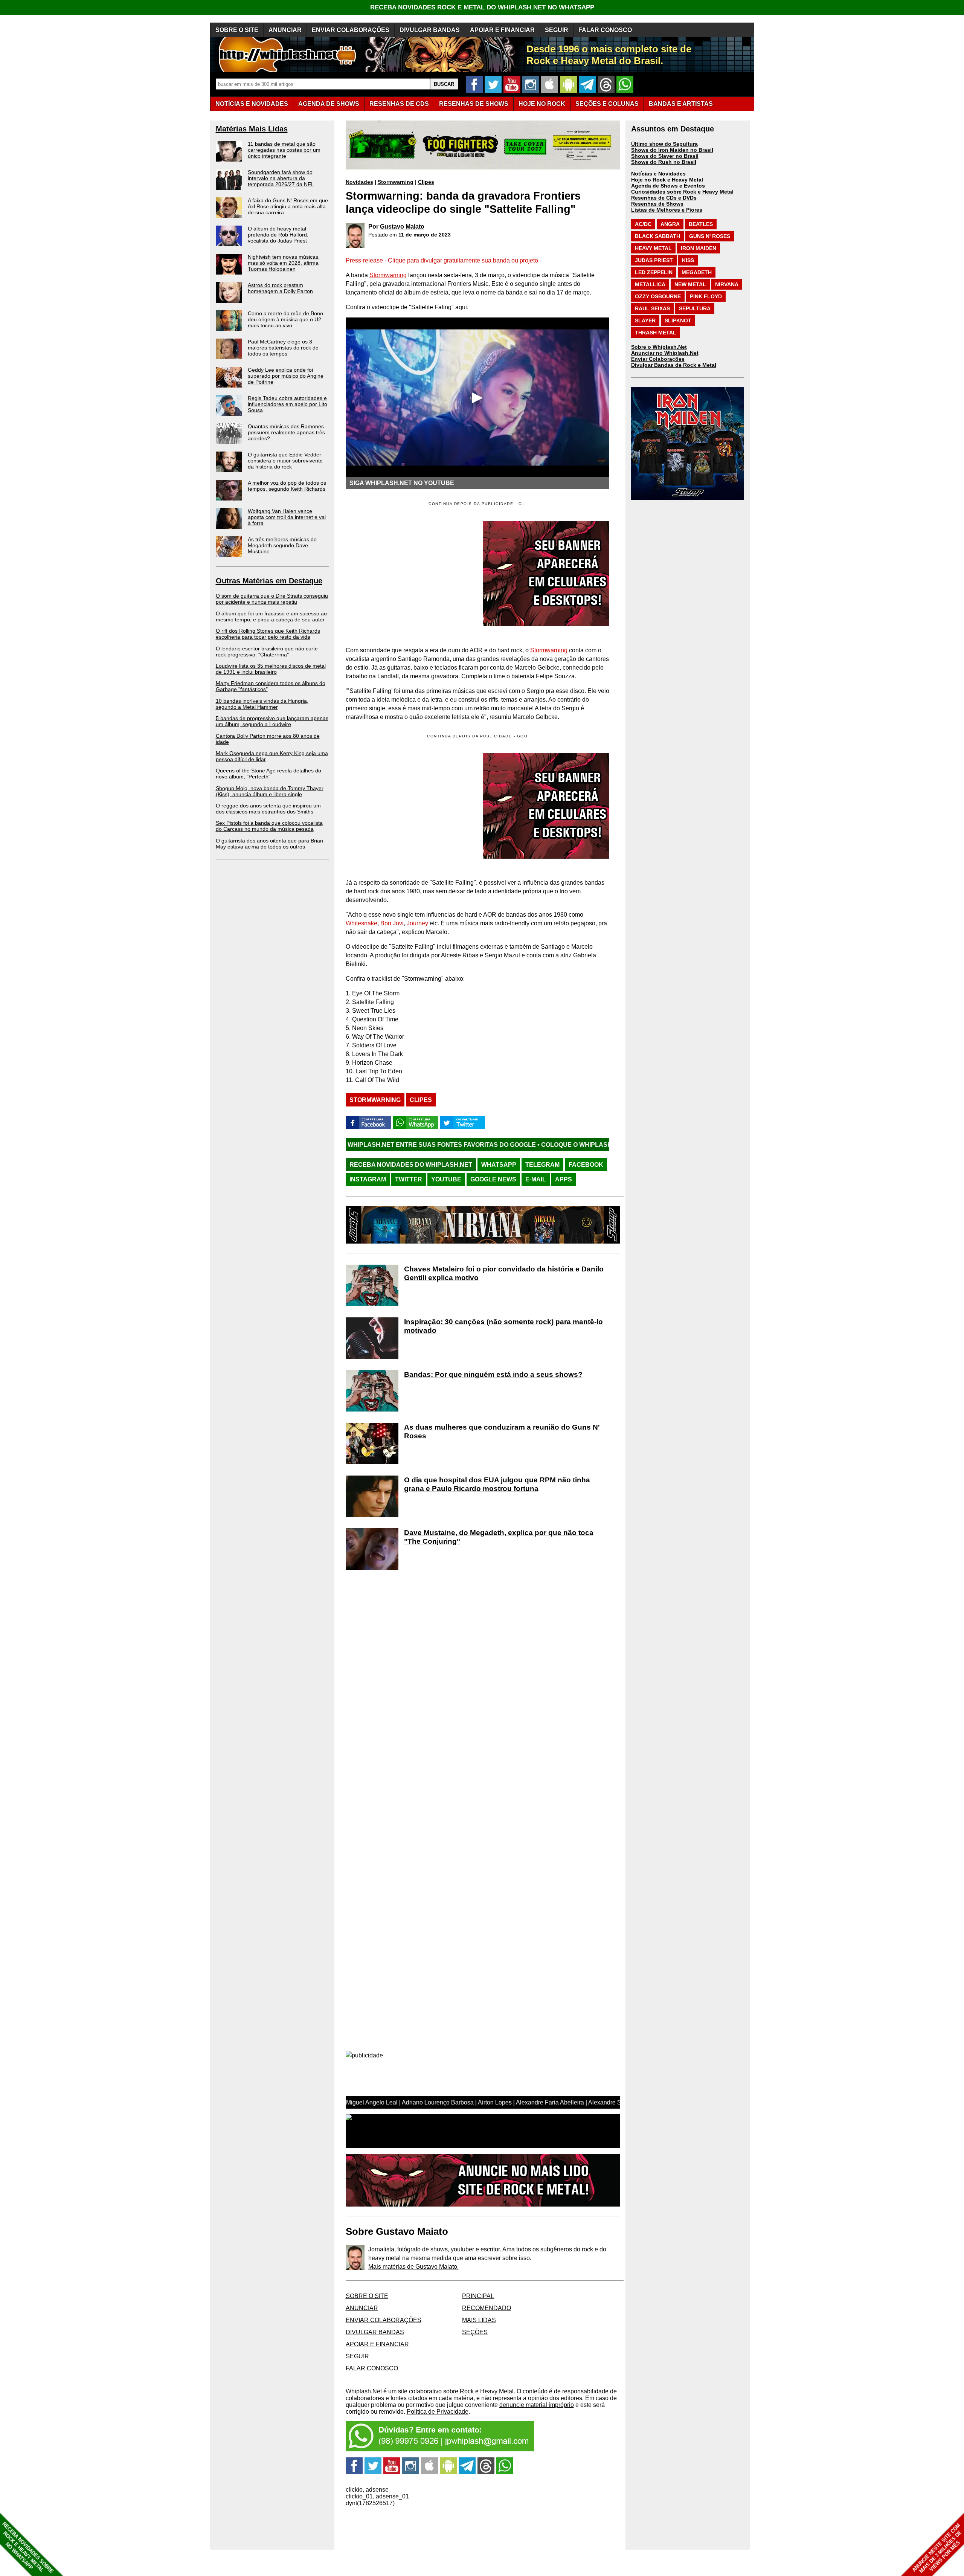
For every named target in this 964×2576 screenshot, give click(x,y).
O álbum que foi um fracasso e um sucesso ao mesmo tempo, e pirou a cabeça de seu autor (271, 617)
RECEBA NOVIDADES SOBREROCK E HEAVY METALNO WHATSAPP (28, 2548)
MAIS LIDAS (479, 2320)
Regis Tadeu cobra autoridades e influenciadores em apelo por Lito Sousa (288, 404)
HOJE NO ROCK (542, 104)
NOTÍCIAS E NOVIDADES (252, 104)
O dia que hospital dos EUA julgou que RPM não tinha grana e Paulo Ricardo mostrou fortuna (497, 1484)
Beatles (701, 224)
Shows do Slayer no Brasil (665, 156)
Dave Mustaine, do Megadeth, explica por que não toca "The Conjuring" (499, 1537)
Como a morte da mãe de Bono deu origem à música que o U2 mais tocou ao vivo (285, 319)
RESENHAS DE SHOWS (474, 104)
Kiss (688, 260)
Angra (670, 224)
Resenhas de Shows (657, 204)
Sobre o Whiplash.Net (659, 347)
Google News (493, 1179)
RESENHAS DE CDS (399, 104)
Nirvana (727, 284)
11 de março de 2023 (425, 235)
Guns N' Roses (710, 236)
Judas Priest (654, 260)
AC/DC (643, 224)
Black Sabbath (657, 236)
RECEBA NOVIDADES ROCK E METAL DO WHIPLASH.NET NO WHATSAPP (482, 7)
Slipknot (678, 320)
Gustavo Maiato (402, 227)
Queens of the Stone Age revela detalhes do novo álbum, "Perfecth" (268, 774)
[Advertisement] (409, 806)
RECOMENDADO (487, 2308)
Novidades (359, 182)
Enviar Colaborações (658, 359)
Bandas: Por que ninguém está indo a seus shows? (493, 1374)
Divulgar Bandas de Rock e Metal (674, 365)
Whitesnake (361, 923)
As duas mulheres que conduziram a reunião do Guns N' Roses (502, 1431)
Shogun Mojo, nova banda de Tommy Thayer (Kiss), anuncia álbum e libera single (270, 791)
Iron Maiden (699, 248)
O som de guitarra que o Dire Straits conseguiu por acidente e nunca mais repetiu (272, 599)
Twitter (409, 1179)
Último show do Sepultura (664, 144)
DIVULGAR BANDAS (430, 30)
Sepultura (695, 308)
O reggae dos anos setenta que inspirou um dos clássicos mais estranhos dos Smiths (268, 809)
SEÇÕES (607, 104)
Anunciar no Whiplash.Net (665, 353)
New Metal (690, 284)
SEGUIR (557, 30)
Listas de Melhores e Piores (667, 210)
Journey (417, 923)
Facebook (586, 1165)
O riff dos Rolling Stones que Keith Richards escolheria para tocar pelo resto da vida (268, 634)
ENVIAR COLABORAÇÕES (351, 30)
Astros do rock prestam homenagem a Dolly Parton (280, 288)
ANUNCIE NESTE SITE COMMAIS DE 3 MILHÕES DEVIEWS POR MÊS (937, 2548)
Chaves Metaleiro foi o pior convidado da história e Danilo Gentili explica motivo (504, 1273)
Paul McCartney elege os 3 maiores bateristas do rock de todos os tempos (283, 348)
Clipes (426, 182)
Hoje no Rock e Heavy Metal (667, 180)
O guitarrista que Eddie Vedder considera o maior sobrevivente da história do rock (285, 461)
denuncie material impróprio (537, 2405)
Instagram (368, 1179)
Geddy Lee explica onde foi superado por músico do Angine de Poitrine (286, 376)
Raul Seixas (652, 308)
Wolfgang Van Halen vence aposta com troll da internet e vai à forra (287, 517)
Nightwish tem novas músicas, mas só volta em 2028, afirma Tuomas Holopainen (284, 263)
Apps (564, 1179)
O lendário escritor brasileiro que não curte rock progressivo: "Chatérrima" (267, 652)
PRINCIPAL (478, 2296)
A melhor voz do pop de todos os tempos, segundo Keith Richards (287, 486)
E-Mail (536, 1179)
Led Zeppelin (654, 272)
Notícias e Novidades (658, 174)
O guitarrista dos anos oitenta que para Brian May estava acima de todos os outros (269, 844)
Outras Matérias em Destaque (269, 581)
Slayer (645, 320)
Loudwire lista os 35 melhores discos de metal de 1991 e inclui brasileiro (271, 669)
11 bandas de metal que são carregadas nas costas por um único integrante (284, 150)
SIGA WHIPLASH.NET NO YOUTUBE (402, 483)
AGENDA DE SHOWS (329, 104)
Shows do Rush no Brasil (664, 162)
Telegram (542, 1165)
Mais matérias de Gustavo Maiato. (413, 2267)
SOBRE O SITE (237, 30)
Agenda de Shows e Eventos (668, 186)
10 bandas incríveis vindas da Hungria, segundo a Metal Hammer (262, 704)
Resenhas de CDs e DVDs (664, 198)
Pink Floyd (706, 296)
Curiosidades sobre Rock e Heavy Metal (682, 192)
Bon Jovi (392, 923)
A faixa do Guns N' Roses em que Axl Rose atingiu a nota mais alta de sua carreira (288, 206)
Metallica (650, 284)
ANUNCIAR (285, 30)
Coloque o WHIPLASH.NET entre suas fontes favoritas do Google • (504, 1145)
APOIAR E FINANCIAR (502, 30)
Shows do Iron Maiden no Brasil (672, 150)
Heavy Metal (653, 248)
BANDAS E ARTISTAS (681, 104)
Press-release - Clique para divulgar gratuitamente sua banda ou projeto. (443, 260)
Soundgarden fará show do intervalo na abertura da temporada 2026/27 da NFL (281, 178)
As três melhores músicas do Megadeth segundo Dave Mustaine (282, 545)
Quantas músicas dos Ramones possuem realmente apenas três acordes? (286, 432)
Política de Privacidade (438, 2412)
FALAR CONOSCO (605, 30)
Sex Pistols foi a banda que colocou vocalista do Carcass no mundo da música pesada (269, 826)
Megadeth (697, 272)
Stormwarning (396, 182)
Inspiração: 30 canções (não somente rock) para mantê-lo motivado (503, 1326)
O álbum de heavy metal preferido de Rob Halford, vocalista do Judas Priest (278, 235)
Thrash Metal (656, 333)
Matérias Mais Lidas (252, 129)
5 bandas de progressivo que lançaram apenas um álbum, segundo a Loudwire (272, 721)
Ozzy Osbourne (658, 296)
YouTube (446, 1179)
